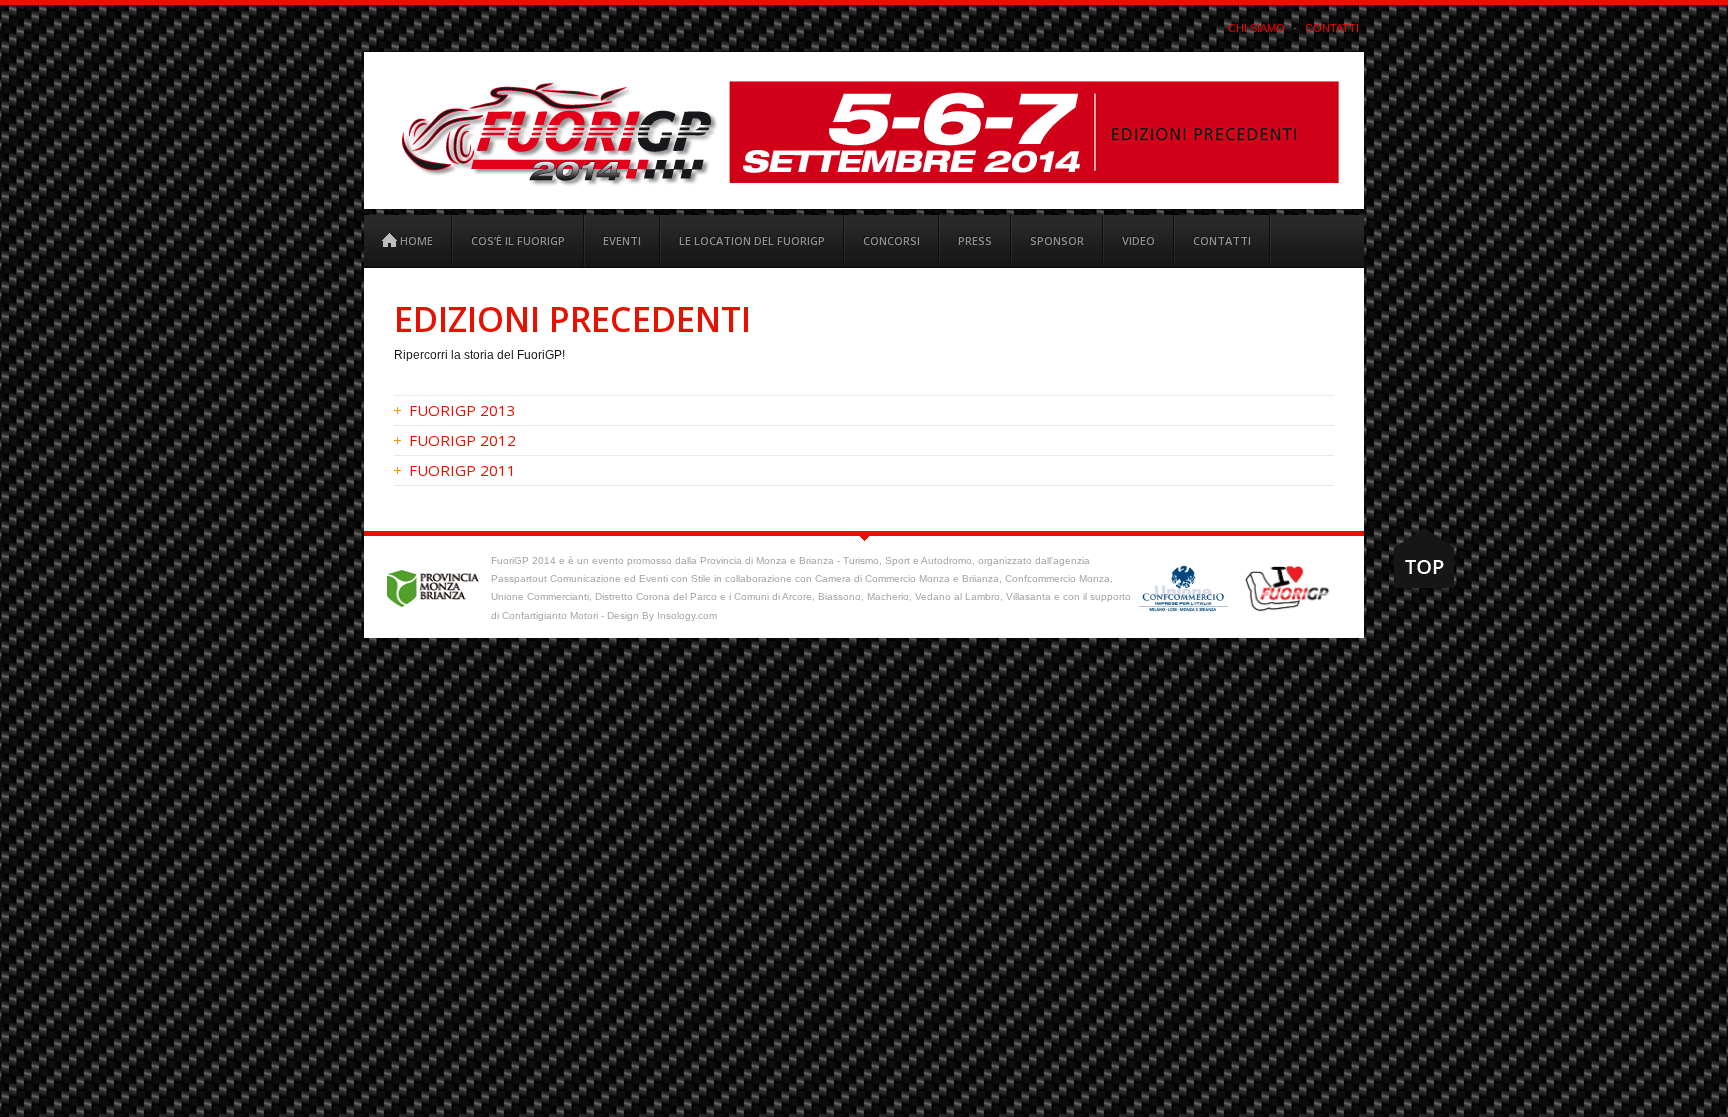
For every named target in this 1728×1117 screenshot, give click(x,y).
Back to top (1424, 558)
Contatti (1332, 28)
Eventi (622, 240)
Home (415, 240)
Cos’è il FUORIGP (518, 240)
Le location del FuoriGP (752, 240)
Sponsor (1057, 240)
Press (975, 240)
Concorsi (891, 240)
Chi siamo (1256, 28)
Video (1138, 240)
